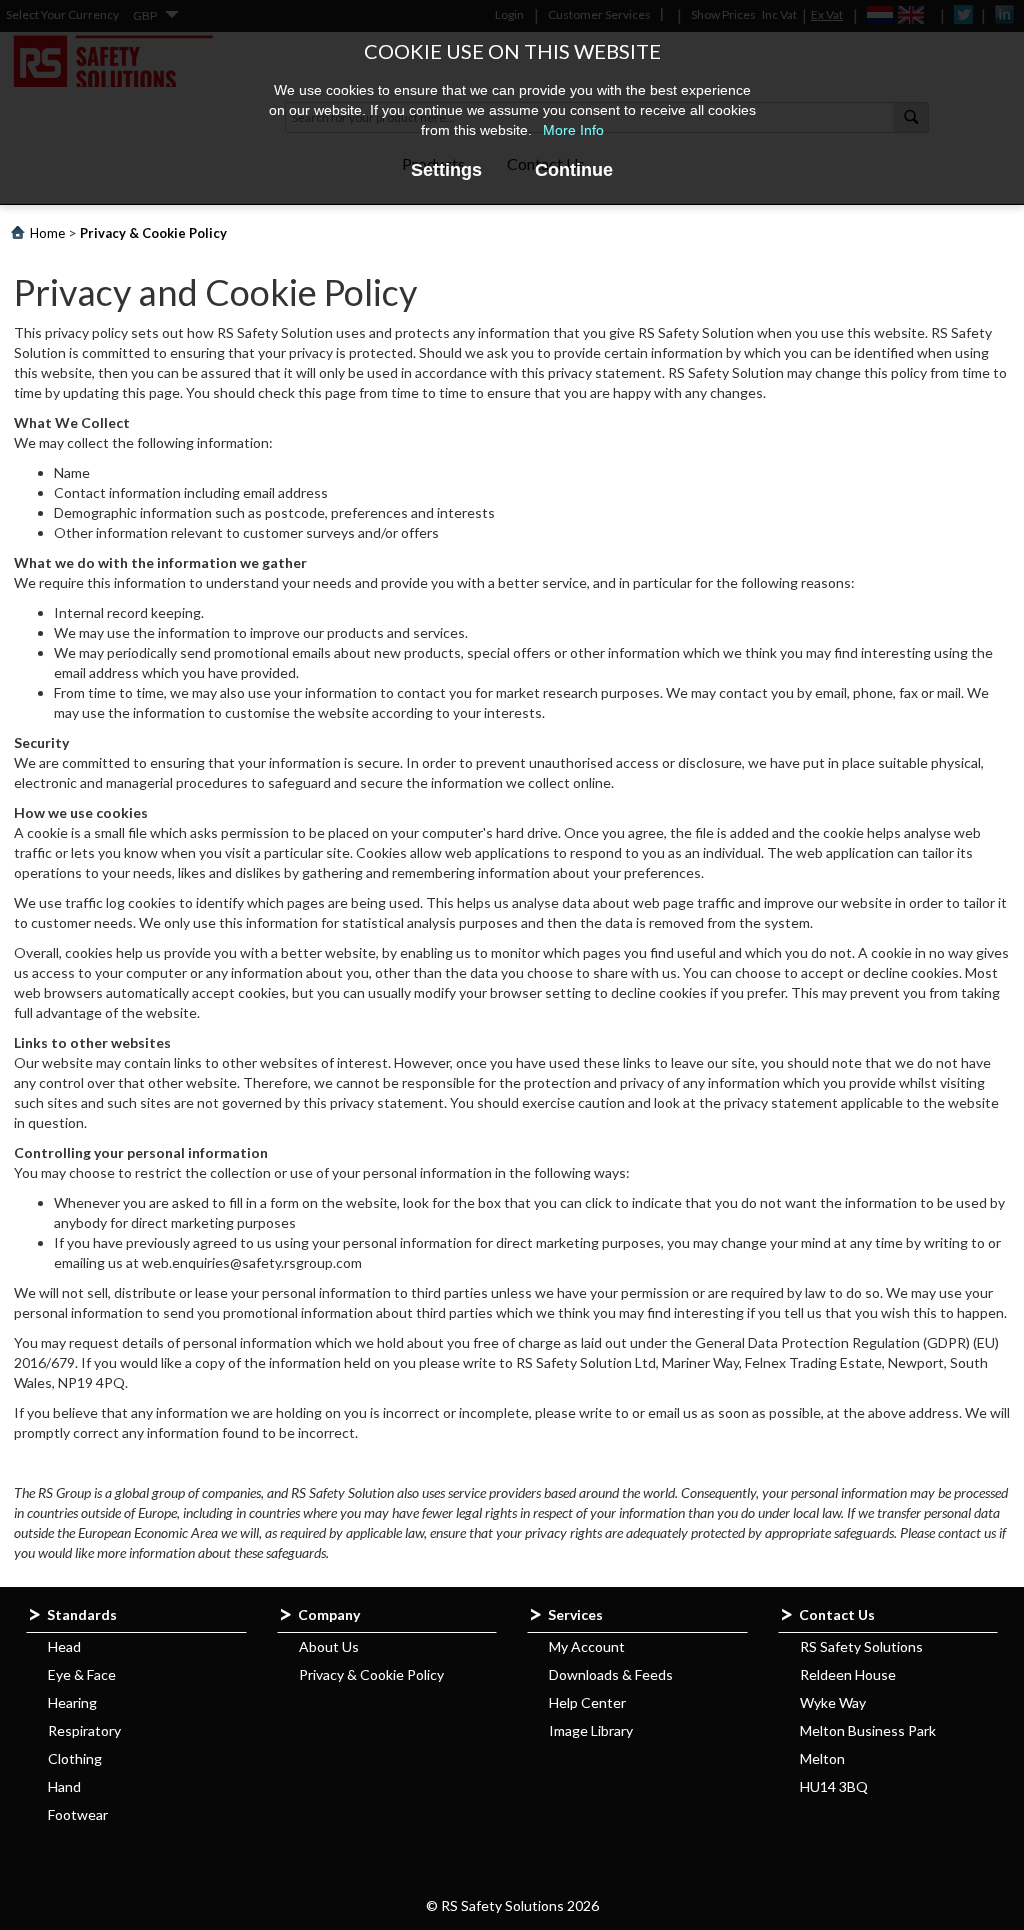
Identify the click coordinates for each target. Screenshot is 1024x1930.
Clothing (75, 1758)
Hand (64, 1786)
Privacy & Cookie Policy (371, 1674)
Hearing (72, 1702)
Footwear (78, 1814)
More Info (573, 130)
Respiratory (84, 1730)
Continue (574, 170)
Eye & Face (82, 1674)
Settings (446, 170)
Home (47, 233)
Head (64, 1646)
